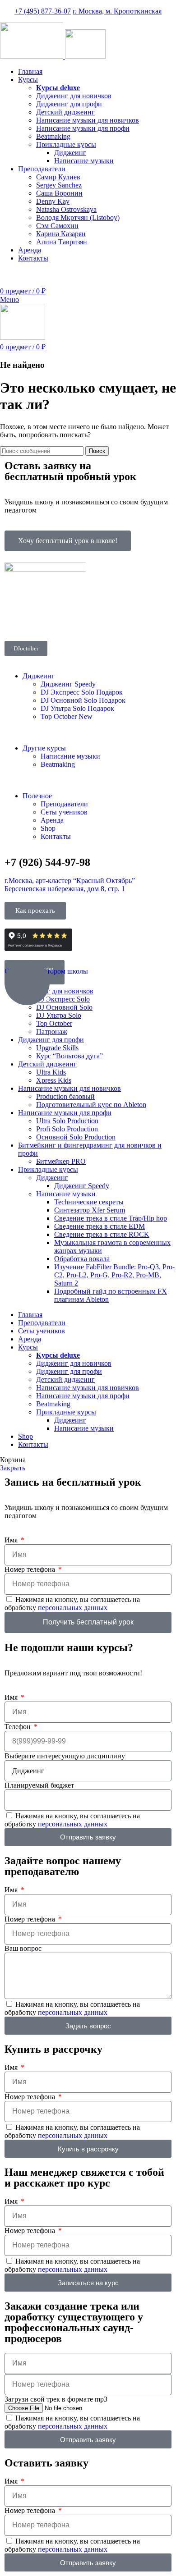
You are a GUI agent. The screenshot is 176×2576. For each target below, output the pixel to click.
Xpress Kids (54, 1080)
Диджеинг (70, 153)
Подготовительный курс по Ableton (91, 1105)
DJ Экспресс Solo (82, 692)
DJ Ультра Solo (77, 708)
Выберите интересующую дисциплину (65, 1756)
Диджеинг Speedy (68, 684)
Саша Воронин (59, 193)
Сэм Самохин (57, 226)
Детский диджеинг (65, 112)
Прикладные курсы (66, 144)
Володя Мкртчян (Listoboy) (78, 217)
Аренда (52, 820)
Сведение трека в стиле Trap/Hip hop (111, 1218)
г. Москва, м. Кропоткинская (117, 11)
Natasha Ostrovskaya (66, 209)
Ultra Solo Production (67, 1121)
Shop (48, 828)
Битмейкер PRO (61, 1161)
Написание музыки (84, 161)
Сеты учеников (64, 812)
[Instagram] (40, 619)
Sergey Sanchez (59, 185)
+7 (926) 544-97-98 (148, 273)
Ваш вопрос (23, 1948)
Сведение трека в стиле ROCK (102, 1234)
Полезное (37, 796)
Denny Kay (53, 201)
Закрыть (13, 1468)
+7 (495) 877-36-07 (43, 11)
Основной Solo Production (76, 1137)
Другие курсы (44, 748)
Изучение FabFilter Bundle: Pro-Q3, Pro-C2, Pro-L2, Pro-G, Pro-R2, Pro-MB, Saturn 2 (114, 1275)
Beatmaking (53, 136)
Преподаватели (64, 804)
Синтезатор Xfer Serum (90, 1210)
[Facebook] (16, 619)
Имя (12, 1540)
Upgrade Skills (57, 1048)
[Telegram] (89, 619)
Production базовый (65, 1096)
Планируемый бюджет (39, 1785)
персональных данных (73, 1608)
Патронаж (52, 1032)
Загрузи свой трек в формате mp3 (56, 2399)
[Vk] (65, 619)
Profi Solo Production (67, 1129)
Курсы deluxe (58, 88)
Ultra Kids (51, 1072)
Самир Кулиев (58, 177)
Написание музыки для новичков (88, 120)
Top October (67, 716)
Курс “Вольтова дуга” (69, 1056)
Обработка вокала (82, 1259)
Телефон (19, 1727)
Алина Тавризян (62, 242)
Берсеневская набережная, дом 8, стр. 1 (65, 889)
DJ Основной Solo (83, 700)
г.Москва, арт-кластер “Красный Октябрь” (70, 881)
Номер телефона (31, 1569)
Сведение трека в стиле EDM (100, 1226)
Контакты (56, 836)
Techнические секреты (89, 1202)
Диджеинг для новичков (74, 96)
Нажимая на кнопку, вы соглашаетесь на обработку (72, 1604)
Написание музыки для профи (83, 128)
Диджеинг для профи (69, 104)
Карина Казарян (61, 234)
